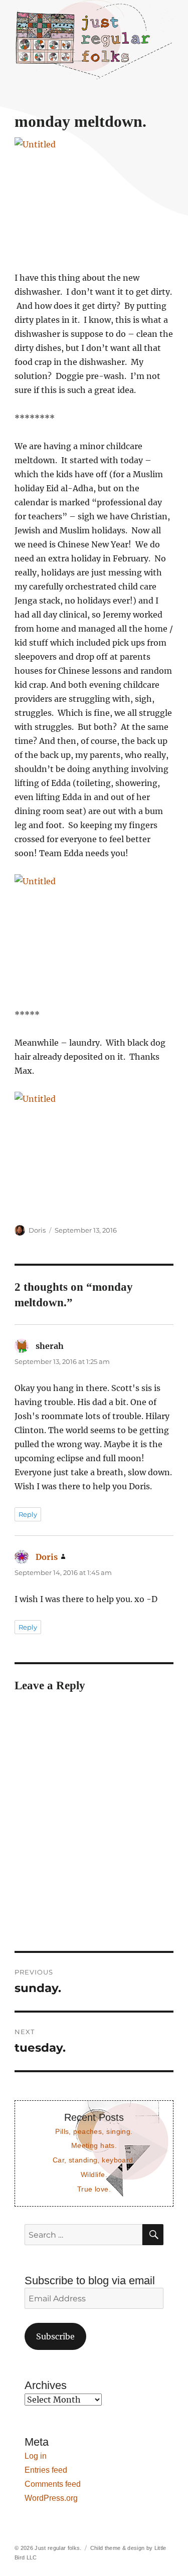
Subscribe (55, 2336)
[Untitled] (94, 197)
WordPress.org (51, 2498)
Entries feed (46, 2470)
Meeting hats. (94, 2145)
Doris (37, 1230)
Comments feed (53, 2484)
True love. (94, 2189)
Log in (36, 2456)
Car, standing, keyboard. (94, 2160)
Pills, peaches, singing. (94, 2131)
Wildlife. (94, 2174)
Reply (28, 1514)
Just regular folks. (58, 2548)
